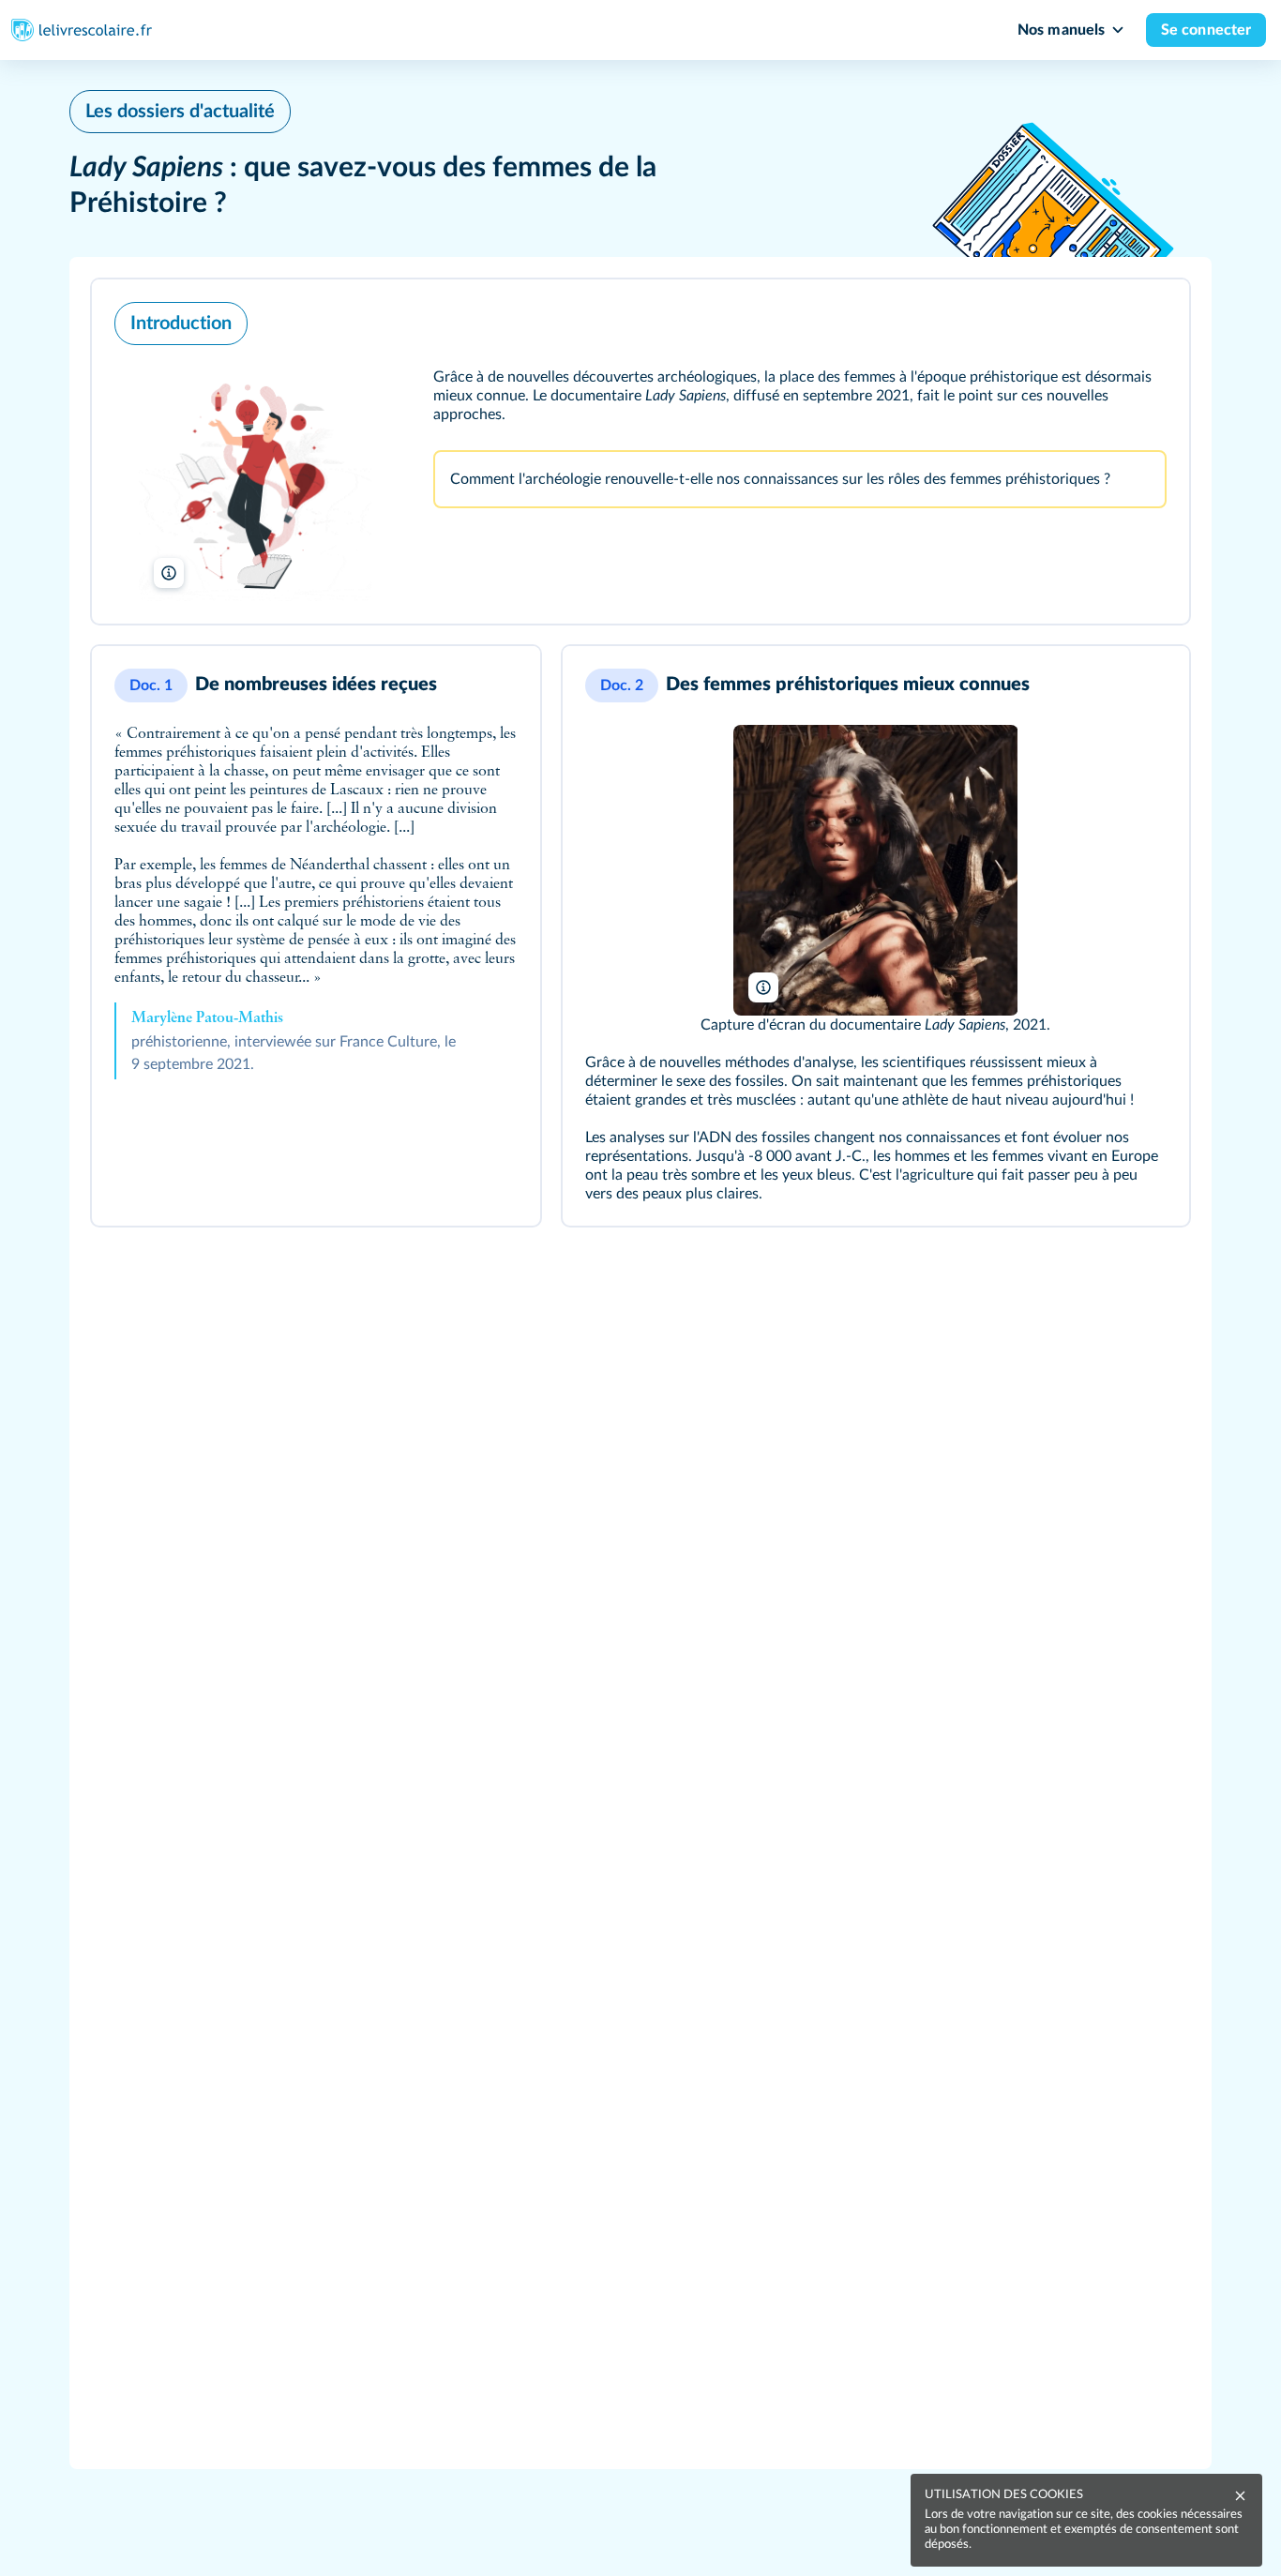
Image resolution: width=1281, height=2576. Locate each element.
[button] (640, 452)
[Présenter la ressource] (1150, 319)
